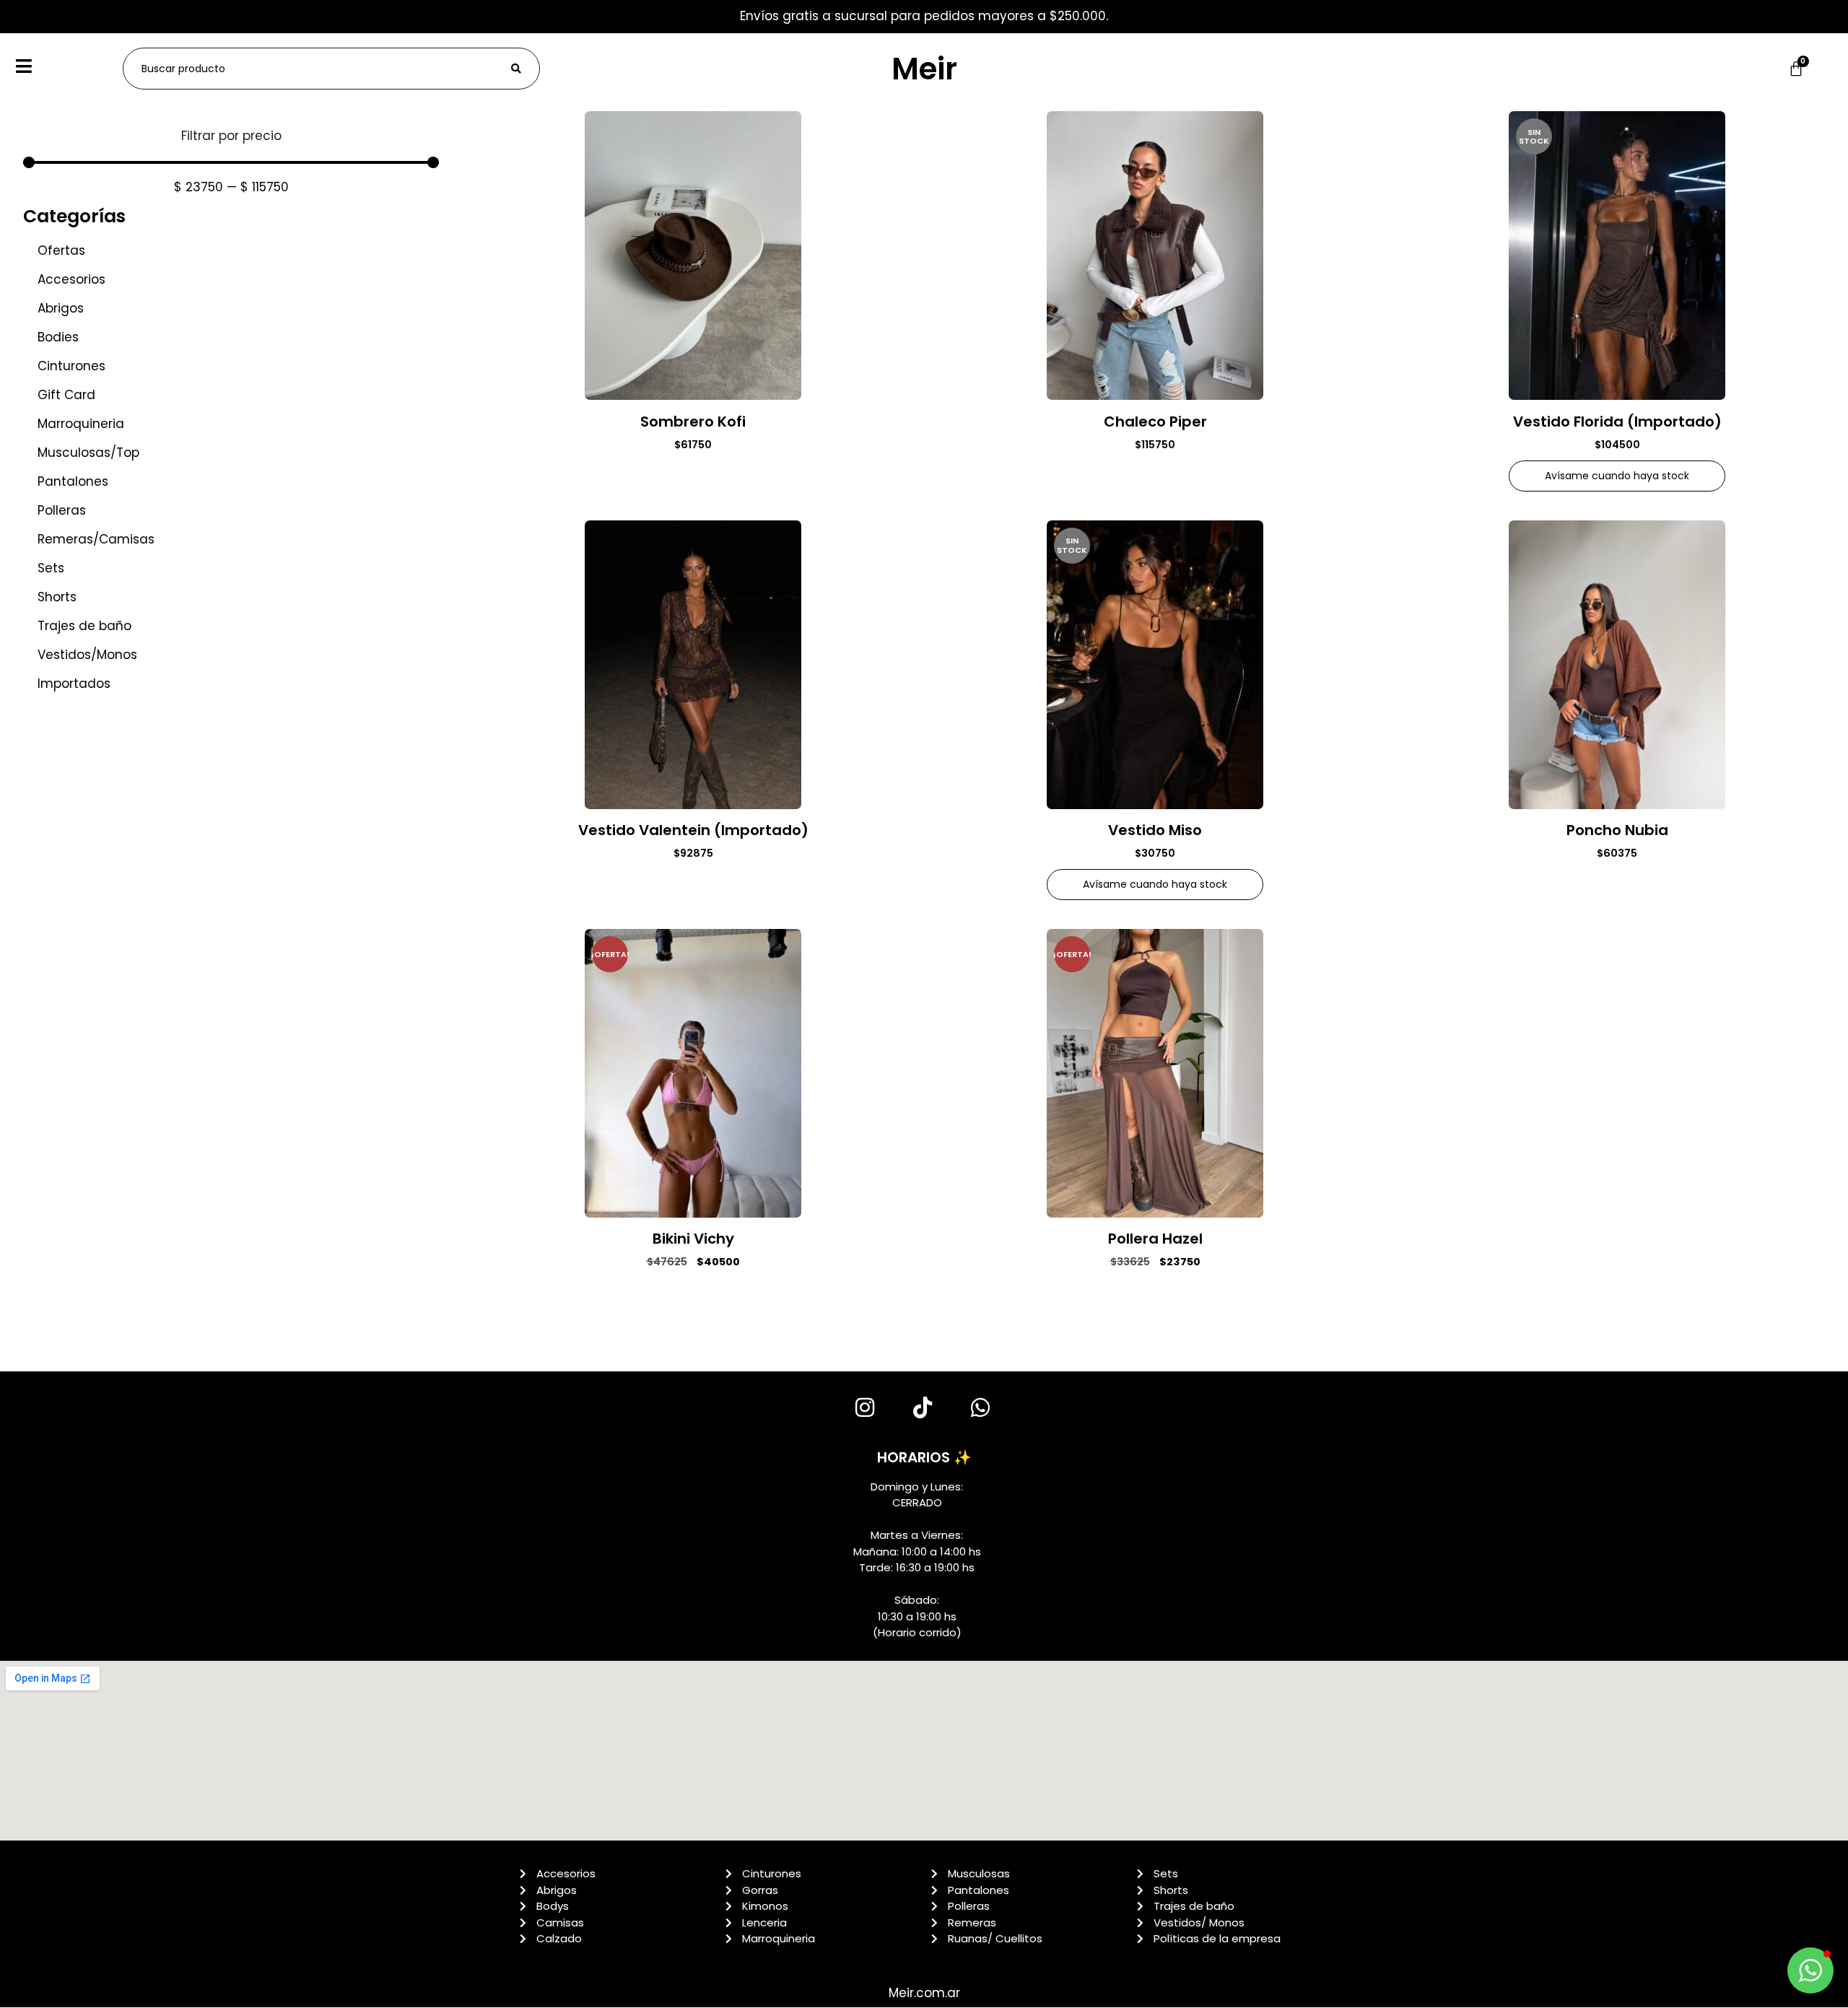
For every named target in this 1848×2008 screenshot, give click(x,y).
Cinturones (71, 366)
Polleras (62, 510)
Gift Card (66, 395)
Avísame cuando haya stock (1617, 476)
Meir (924, 69)
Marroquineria (81, 424)
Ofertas (61, 250)
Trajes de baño (84, 626)
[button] (1810, 1970)
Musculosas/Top (88, 453)
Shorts (57, 597)
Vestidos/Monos (87, 655)
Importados (74, 684)
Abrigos (61, 308)
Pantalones (73, 481)
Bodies (58, 337)
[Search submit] (516, 69)
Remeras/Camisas (96, 539)
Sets (51, 568)
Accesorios (71, 279)
